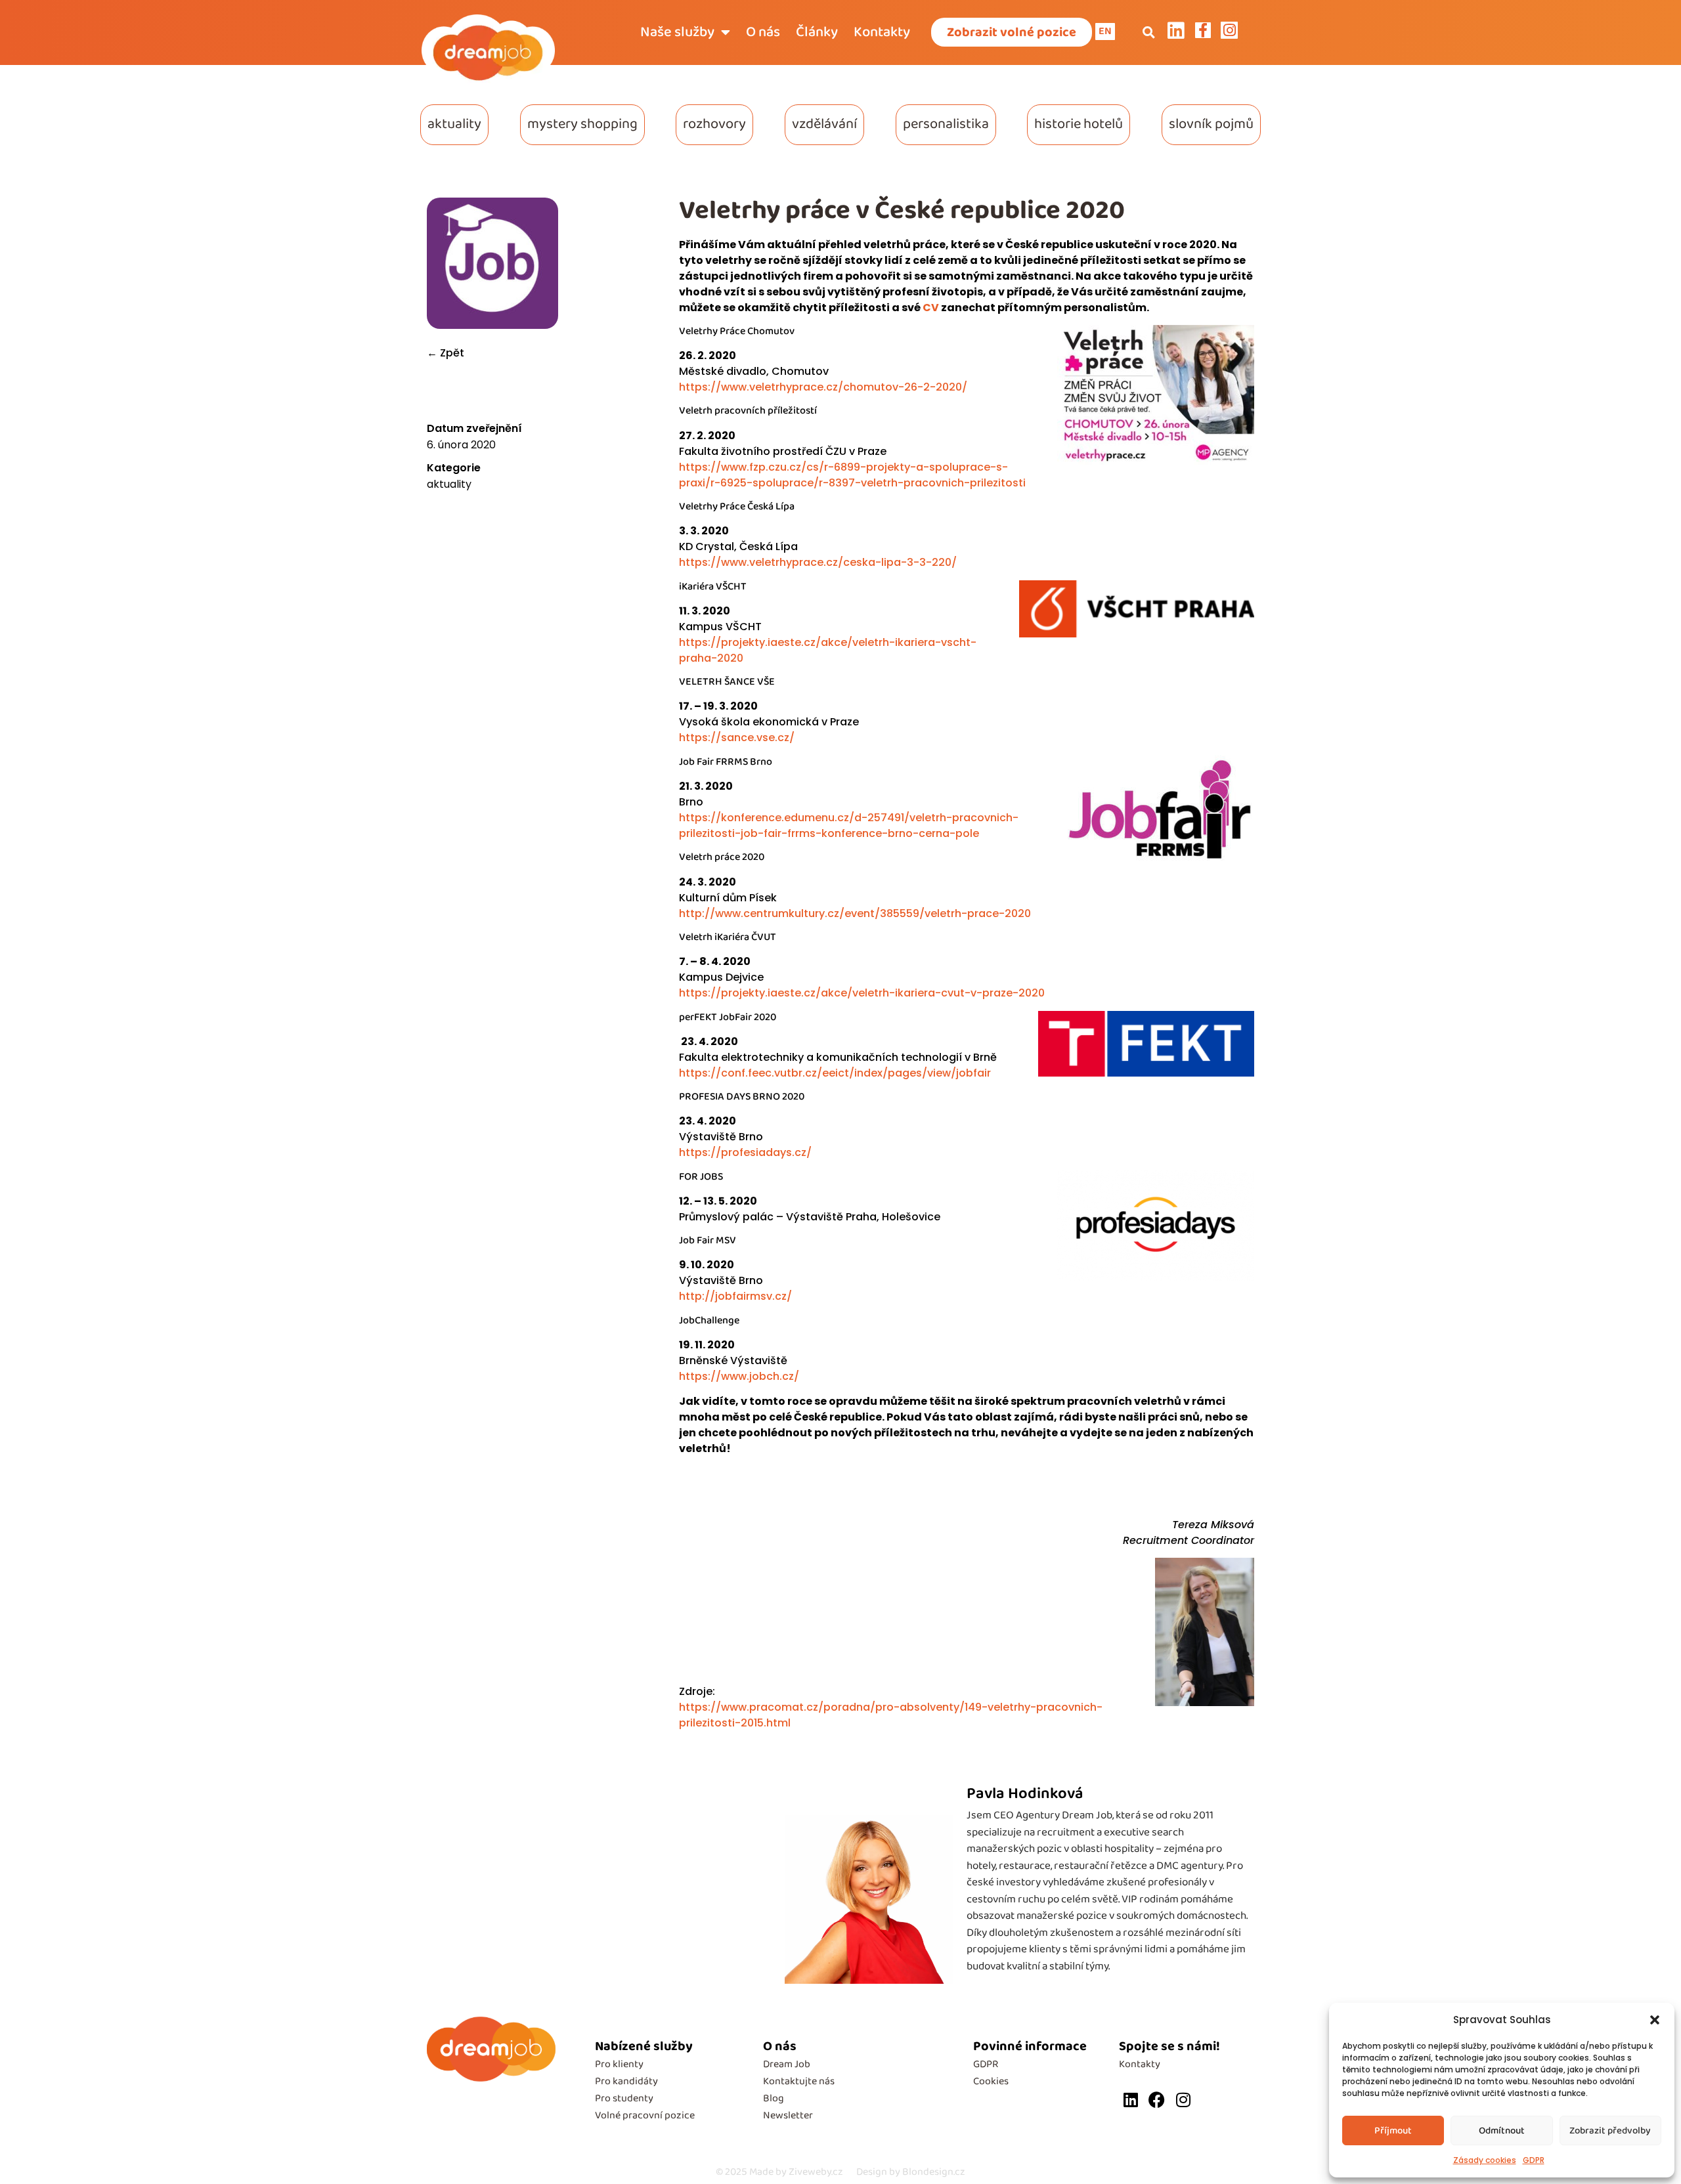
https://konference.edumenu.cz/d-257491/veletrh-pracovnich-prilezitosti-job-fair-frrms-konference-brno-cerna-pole (849, 825)
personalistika (946, 124)
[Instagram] (1183, 2100)
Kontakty (882, 32)
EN (1105, 31)
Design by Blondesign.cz (911, 2172)
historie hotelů (1079, 124)
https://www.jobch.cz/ (739, 1376)
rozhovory (714, 124)
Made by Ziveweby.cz (779, 2172)
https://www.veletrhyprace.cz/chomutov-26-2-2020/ (823, 387)
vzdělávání (824, 124)
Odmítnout (1502, 2131)
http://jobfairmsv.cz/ (735, 1296)
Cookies (991, 2081)
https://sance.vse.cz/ (737, 738)
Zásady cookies (1485, 2160)
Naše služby (677, 32)
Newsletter (788, 2115)
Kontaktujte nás (799, 2081)
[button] (1655, 2020)
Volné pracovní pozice (645, 2115)
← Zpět (446, 353)
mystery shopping (582, 124)
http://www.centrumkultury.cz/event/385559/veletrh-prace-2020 (855, 913)
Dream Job (787, 2064)
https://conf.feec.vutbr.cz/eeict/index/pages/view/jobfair (835, 1073)
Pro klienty (619, 2064)
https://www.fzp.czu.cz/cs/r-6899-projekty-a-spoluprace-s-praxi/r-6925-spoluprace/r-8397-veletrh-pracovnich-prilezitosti (852, 475)
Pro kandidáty (626, 2081)
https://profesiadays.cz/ (745, 1152)
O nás (763, 32)
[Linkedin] (1130, 2100)
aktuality (454, 124)
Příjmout (1393, 2131)
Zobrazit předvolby (1610, 2131)
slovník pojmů (1211, 124)
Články (817, 32)
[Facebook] (1157, 2100)
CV (931, 308)
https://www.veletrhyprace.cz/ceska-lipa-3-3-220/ (818, 562)
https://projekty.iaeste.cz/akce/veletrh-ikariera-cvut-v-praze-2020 (862, 993)
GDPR (1534, 2160)
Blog (774, 2098)
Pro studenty (624, 2098)
